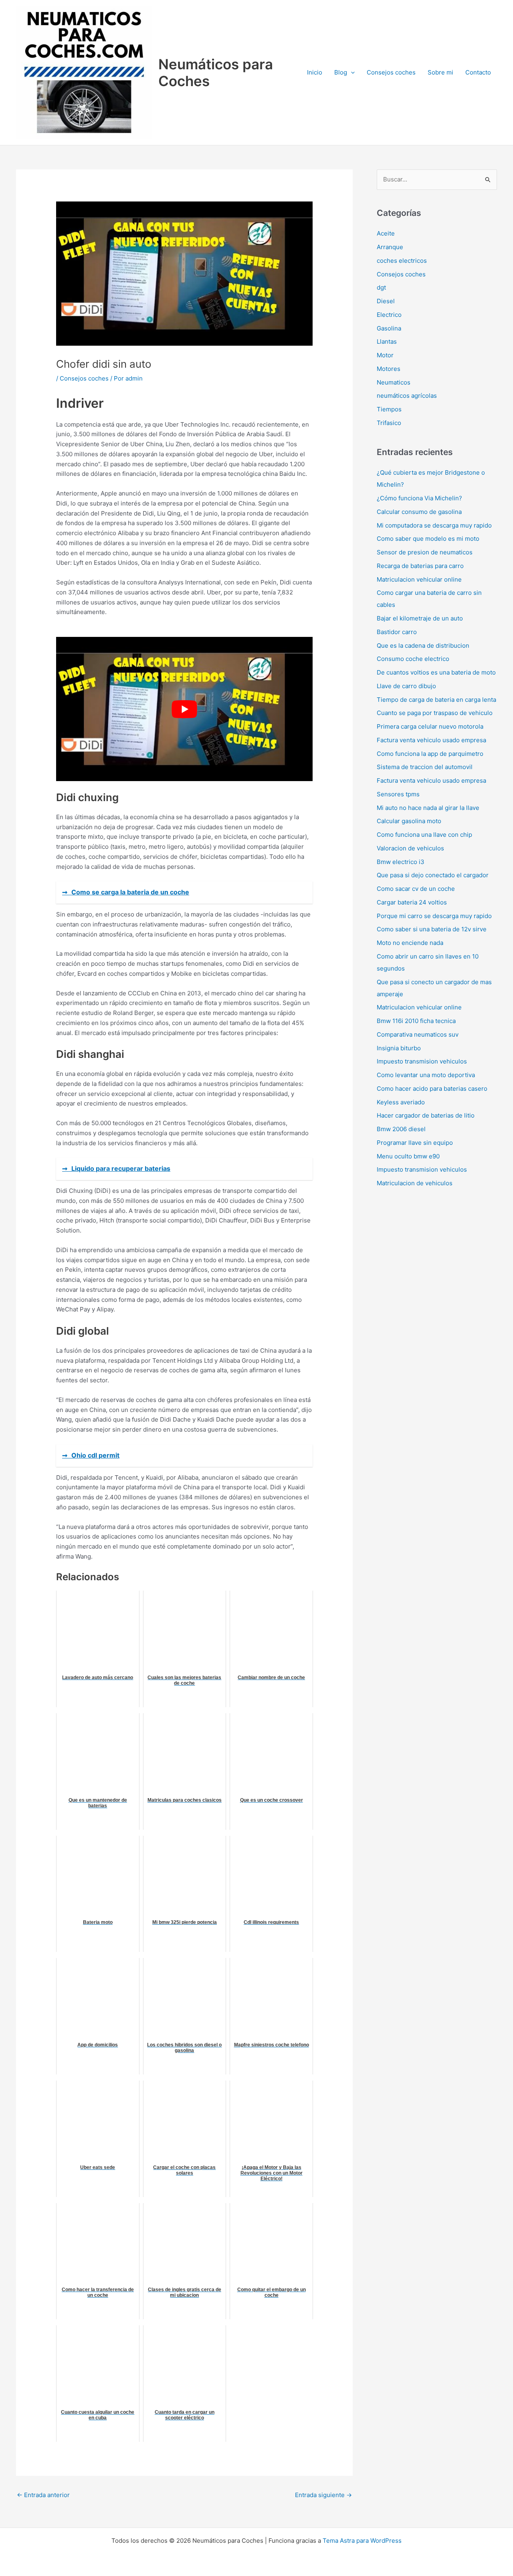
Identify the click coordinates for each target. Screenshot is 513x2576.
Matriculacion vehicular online (419, 579)
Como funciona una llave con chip (424, 835)
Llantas (387, 341)
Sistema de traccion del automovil (425, 767)
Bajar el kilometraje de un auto (420, 618)
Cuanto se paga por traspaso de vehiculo (435, 713)
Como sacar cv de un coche (416, 889)
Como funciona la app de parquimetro (430, 754)
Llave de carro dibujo (406, 686)
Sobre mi (440, 72)
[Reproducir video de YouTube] (184, 709)
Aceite (386, 233)
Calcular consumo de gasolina (419, 512)
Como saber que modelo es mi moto (428, 539)
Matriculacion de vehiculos (415, 1183)
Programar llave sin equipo (415, 1143)
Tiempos (389, 409)
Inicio (315, 72)
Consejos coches (391, 72)
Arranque (390, 247)
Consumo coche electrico (413, 659)
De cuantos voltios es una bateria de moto (436, 672)
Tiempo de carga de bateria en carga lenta (436, 700)
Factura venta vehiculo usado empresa (431, 740)
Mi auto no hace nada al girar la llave (428, 808)
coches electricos (402, 261)
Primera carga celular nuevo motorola (430, 726)
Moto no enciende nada (410, 943)
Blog (341, 72)
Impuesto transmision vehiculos (422, 1061)
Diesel (386, 301)
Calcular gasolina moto (409, 821)
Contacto (478, 72)
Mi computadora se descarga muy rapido (434, 525)
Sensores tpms (398, 794)
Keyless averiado (401, 1102)
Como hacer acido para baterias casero (432, 1089)
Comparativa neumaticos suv (418, 1034)
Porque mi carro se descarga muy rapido (434, 916)
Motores (389, 369)
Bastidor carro (397, 632)
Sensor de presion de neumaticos (425, 552)
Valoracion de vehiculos (410, 848)
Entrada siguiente (323, 2495)
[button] (351, 73)
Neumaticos (394, 382)
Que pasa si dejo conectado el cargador (433, 875)
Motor (385, 355)
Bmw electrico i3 (401, 862)
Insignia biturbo (399, 1048)
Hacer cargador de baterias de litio (426, 1115)
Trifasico (389, 423)
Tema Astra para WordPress (362, 2541)
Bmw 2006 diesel (401, 1129)
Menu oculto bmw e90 (408, 1156)
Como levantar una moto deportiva (426, 1075)
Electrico (389, 315)
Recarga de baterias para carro (420, 566)
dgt (381, 287)
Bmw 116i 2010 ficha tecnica (416, 1021)
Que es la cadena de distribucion (423, 646)
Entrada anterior (43, 2495)
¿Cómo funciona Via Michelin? (419, 498)
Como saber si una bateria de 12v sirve (432, 929)
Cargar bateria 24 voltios (412, 902)
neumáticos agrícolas (407, 396)
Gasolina (389, 328)
